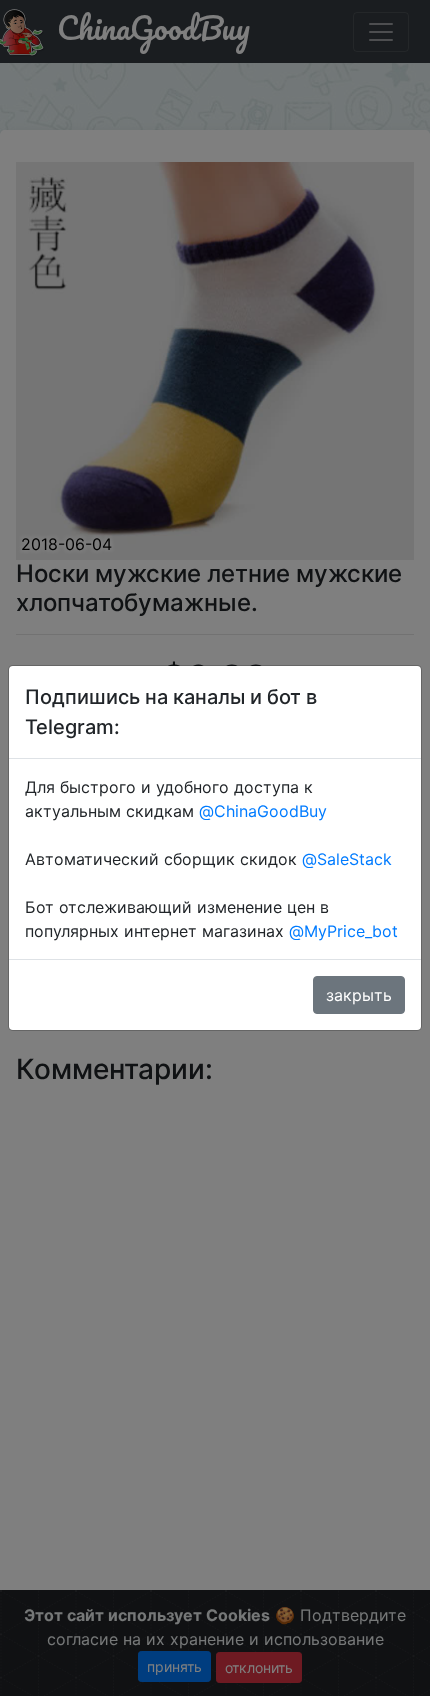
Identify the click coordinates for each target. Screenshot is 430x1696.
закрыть (359, 995)
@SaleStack (347, 859)
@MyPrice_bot (343, 931)
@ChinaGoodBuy (263, 811)
